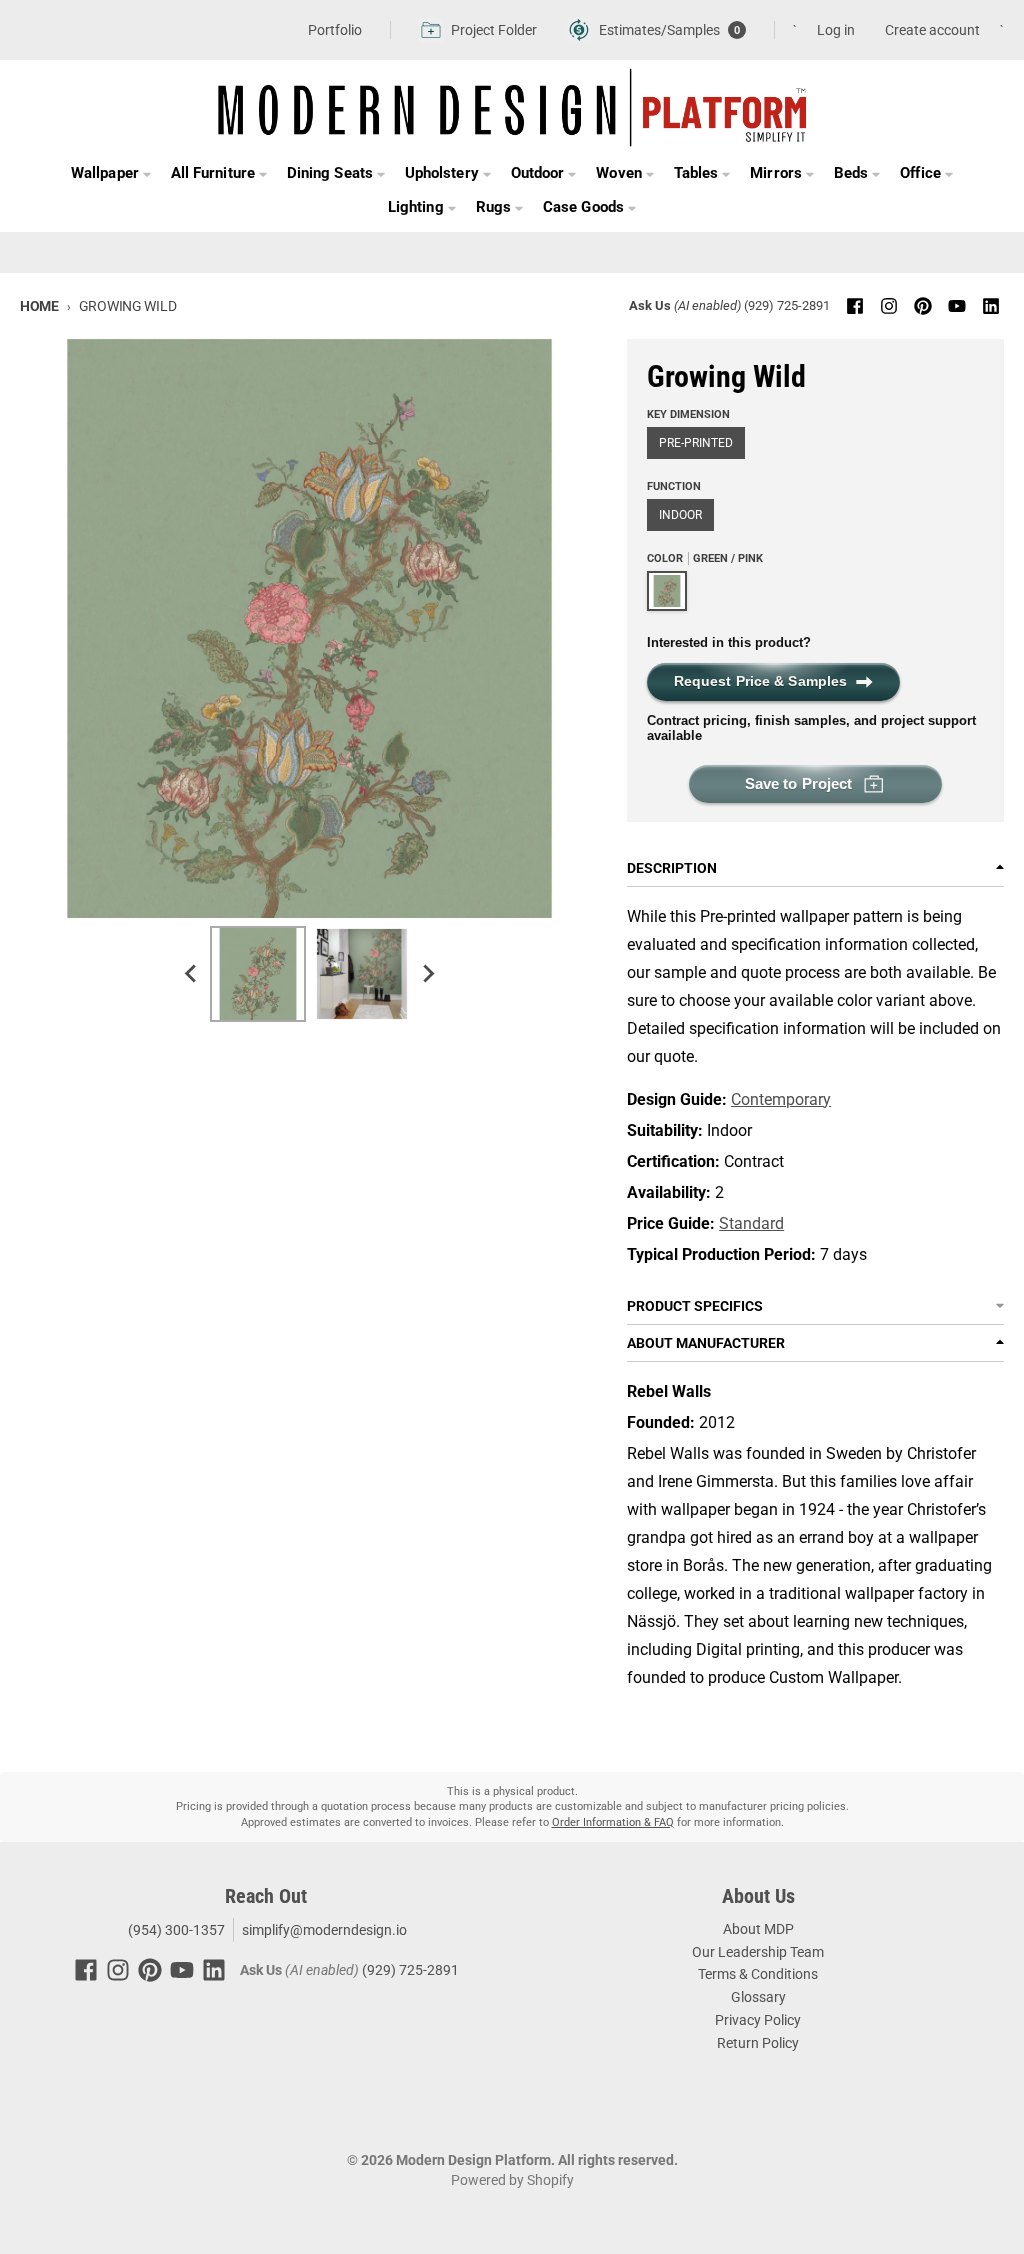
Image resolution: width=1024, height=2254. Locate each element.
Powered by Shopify (512, 2180)
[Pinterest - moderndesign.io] (923, 306)
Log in (836, 30)
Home (39, 306)
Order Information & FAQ (613, 1822)
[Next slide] (428, 974)
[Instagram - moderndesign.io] (889, 306)
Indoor (680, 515)
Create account (932, 30)
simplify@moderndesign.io (324, 1930)
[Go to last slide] (192, 974)
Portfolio (335, 30)
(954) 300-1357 (175, 1930)
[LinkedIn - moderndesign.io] (991, 306)
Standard (751, 1223)
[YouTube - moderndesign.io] (957, 306)
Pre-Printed (696, 443)
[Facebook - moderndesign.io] (855, 306)
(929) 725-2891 (787, 305)
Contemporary (781, 1099)
